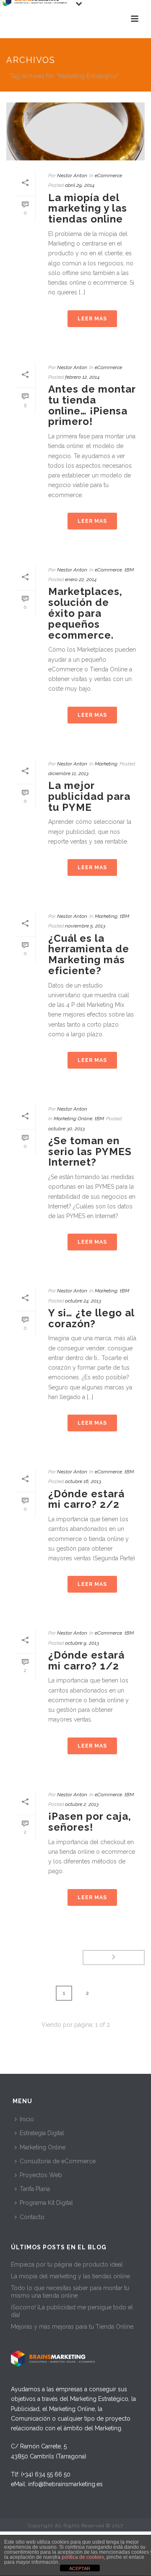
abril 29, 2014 (80, 185)
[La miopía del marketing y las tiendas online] (75, 131)
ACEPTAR (80, 2568)
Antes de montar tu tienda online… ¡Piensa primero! (92, 405)
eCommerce (108, 176)
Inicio (27, 2119)
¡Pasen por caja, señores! (90, 1822)
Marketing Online (73, 1119)
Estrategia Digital (42, 2133)
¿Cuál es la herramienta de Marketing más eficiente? (89, 954)
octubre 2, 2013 (82, 1804)
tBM (129, 570)
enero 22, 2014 (81, 579)
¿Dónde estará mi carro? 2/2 (86, 1499)
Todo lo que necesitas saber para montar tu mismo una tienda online (70, 2292)
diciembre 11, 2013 (68, 773)
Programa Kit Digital (46, 2203)
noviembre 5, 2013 (85, 926)
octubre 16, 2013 (83, 1481)
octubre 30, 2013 (66, 1129)
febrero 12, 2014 (82, 377)
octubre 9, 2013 (82, 1643)
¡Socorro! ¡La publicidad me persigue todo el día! (72, 2311)
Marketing (106, 764)
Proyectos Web (41, 2175)
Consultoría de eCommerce (58, 2161)
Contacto (32, 2217)
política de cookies (83, 2557)
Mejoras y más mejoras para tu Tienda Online (72, 2327)
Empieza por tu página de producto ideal (67, 2264)
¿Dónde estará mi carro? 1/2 (86, 1660)
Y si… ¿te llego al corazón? (91, 1318)
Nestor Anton (72, 176)
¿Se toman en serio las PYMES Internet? (90, 1152)
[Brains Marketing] (34, 19)
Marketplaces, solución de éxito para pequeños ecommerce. (85, 613)
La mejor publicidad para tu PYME (89, 796)
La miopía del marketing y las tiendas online (88, 208)
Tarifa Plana (35, 2189)
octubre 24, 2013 (83, 1301)
